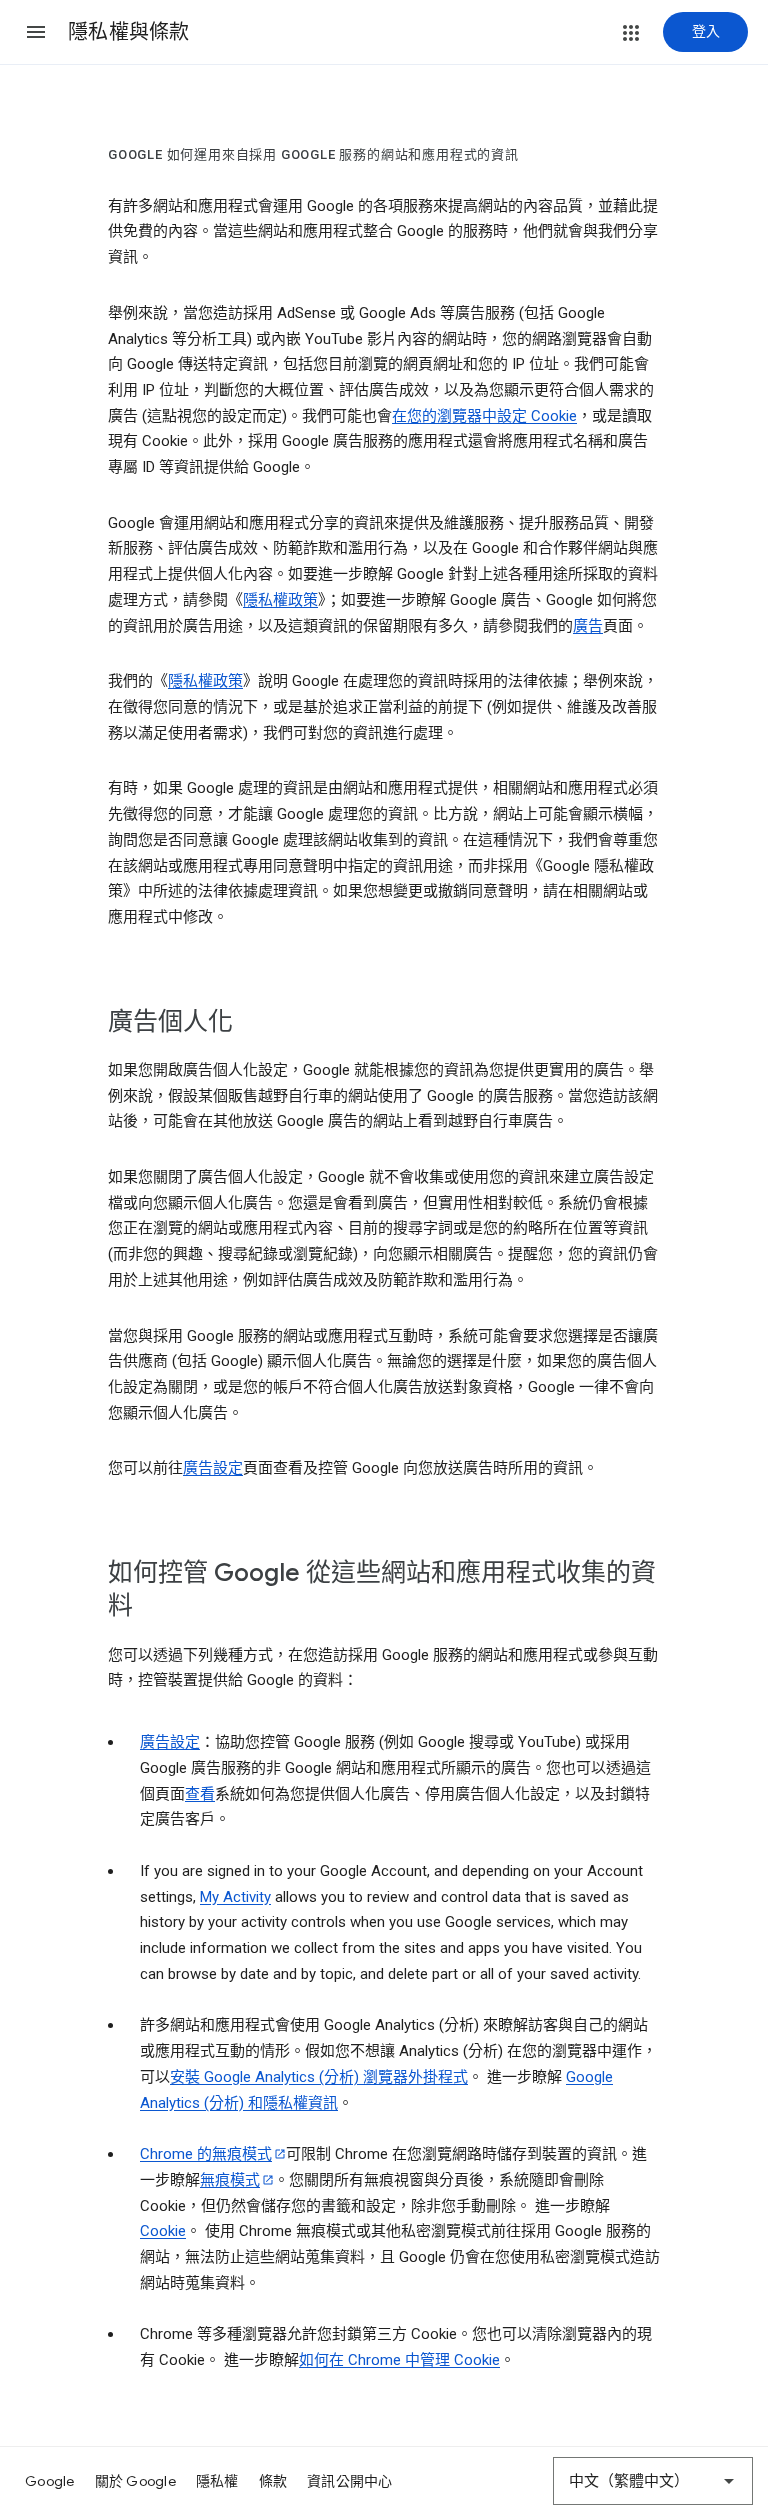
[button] (36, 32)
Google (50, 2481)
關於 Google (135, 2481)
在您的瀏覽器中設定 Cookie (484, 416)
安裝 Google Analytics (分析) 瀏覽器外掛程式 (319, 2077)
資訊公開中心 (350, 2481)
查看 (200, 1794)
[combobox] (653, 2481)
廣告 (588, 626)
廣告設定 (213, 1468)
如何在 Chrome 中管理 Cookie (399, 2360)
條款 (273, 2481)
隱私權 (217, 2481)
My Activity (235, 1897)
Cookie (163, 2231)
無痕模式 (230, 2180)
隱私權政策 (280, 600)
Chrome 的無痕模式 (206, 2154)
